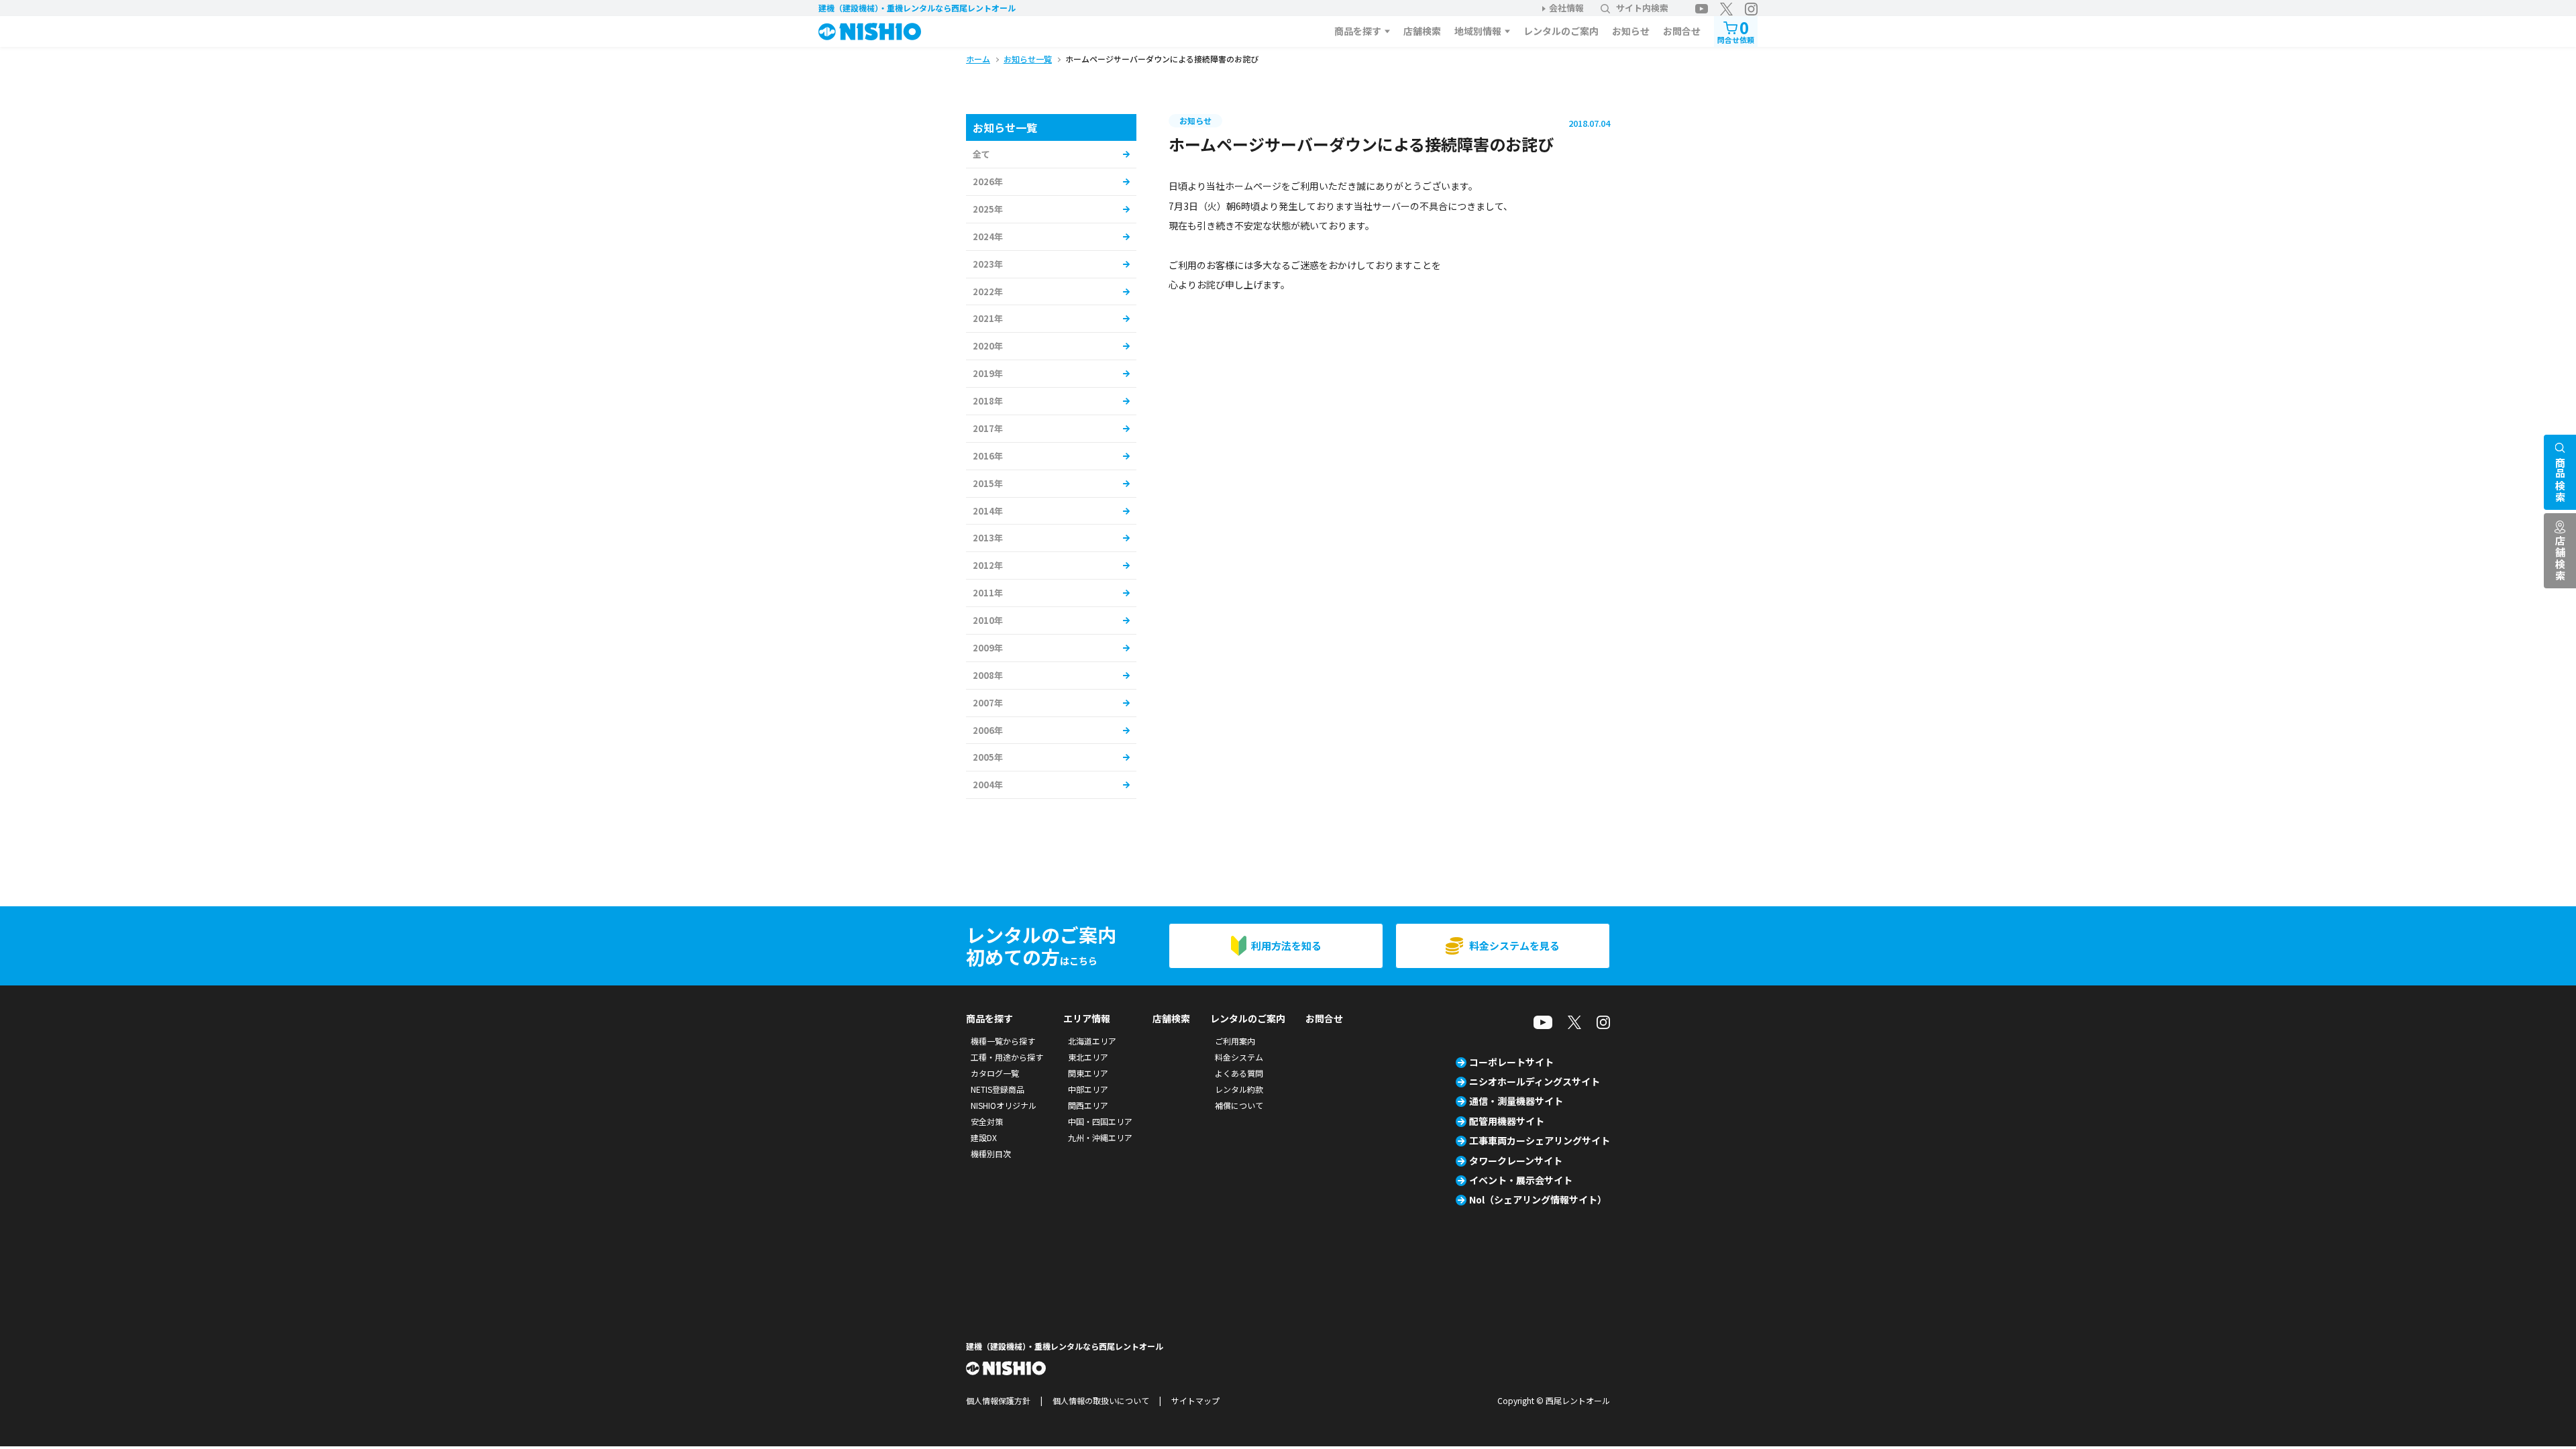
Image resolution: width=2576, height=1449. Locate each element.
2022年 (988, 291)
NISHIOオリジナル (1004, 1105)
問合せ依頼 (1736, 31)
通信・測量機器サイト (1516, 1101)
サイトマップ (1195, 1400)
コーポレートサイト (1511, 1062)
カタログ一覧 (995, 1073)
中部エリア (1088, 1089)
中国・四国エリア (1100, 1121)
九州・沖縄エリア (1100, 1137)
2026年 (988, 181)
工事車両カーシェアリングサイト (1540, 1140)
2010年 (988, 620)
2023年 (988, 264)
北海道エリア (1092, 1041)
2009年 (988, 648)
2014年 (988, 511)
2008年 (988, 675)
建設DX (984, 1137)
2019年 (988, 373)
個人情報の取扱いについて (1101, 1400)
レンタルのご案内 (1561, 31)
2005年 (988, 757)
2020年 (988, 346)
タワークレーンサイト (1516, 1161)
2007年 (988, 703)
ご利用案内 (1235, 1041)
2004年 (988, 785)
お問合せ (1682, 31)
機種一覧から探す (1003, 1041)
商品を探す (1358, 31)
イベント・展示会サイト (1521, 1180)
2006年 (988, 730)
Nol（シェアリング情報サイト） (1538, 1199)
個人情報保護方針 (998, 1400)
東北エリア (1088, 1057)
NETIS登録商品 (998, 1089)
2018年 (988, 401)
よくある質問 (1239, 1073)
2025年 (988, 209)
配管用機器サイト (1507, 1121)
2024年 (988, 236)
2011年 (988, 593)
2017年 (988, 428)
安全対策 (987, 1121)
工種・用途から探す (1007, 1057)
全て (981, 154)
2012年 (988, 565)
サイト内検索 (1642, 8)
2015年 (988, 483)
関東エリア (1088, 1073)
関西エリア (1088, 1105)
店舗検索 (1422, 31)
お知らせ (1631, 31)
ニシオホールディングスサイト (1535, 1081)
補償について (1239, 1105)
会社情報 (1566, 8)
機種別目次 (991, 1153)
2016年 (988, 456)
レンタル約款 (1239, 1089)
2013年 (988, 538)
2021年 (988, 318)
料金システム (1239, 1057)
